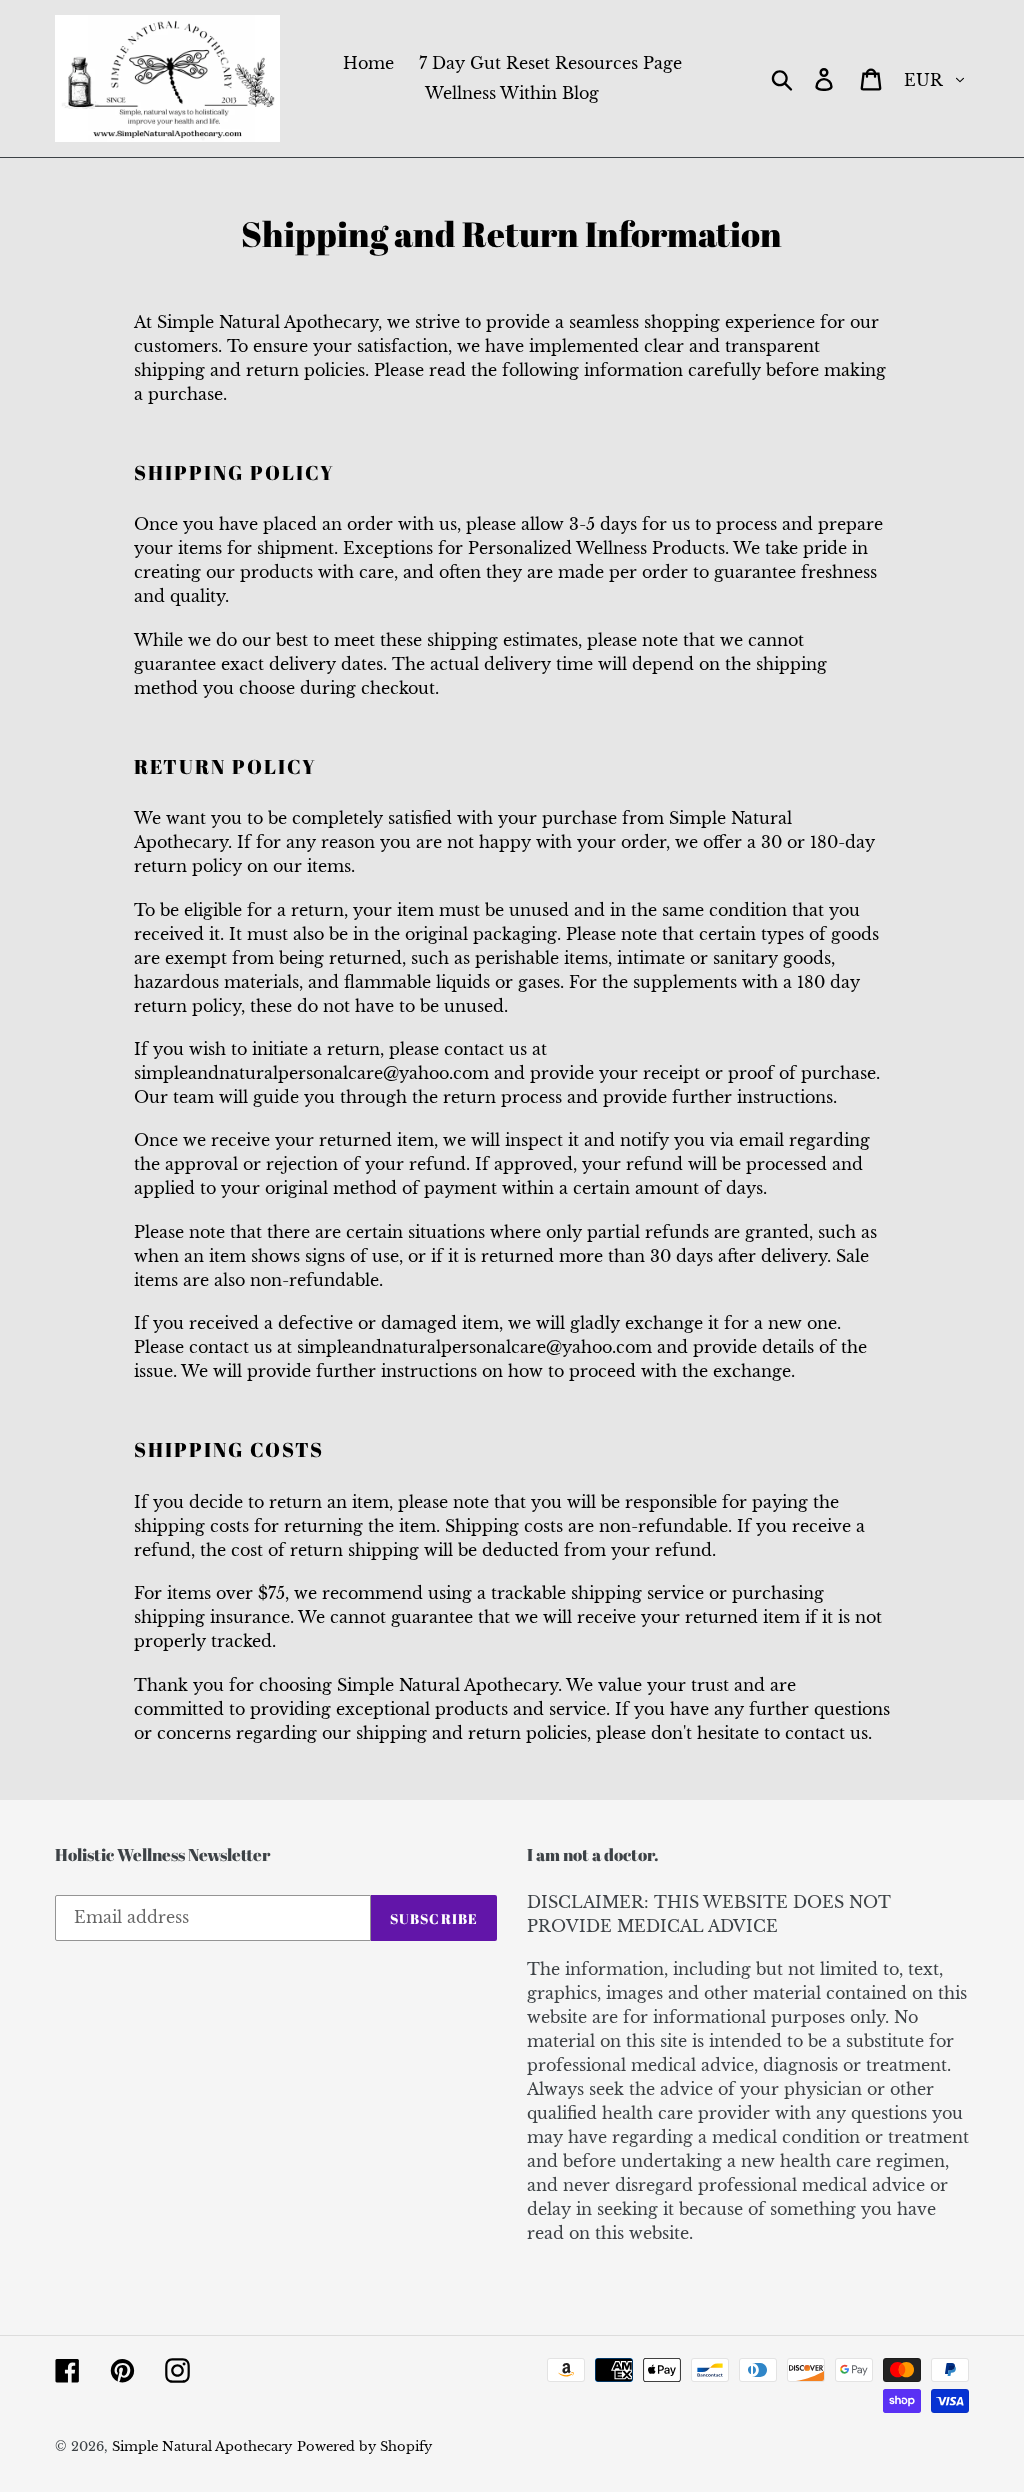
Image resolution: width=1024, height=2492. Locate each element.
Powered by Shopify (364, 2446)
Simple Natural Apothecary (202, 2446)
